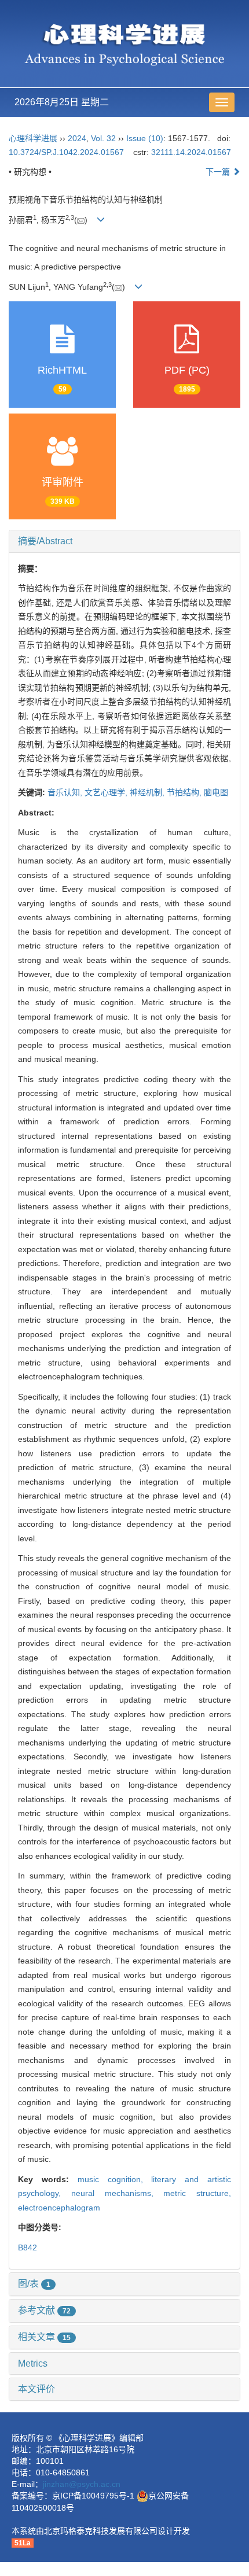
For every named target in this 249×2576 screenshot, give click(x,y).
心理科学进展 (34, 138)
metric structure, (197, 2193)
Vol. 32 (103, 138)
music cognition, (115, 2179)
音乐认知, (66, 792)
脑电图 (216, 792)
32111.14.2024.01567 (191, 152)
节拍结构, (185, 792)
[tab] (124, 541)
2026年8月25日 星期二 (62, 102)
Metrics (33, 2363)
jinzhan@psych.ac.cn (82, 2484)
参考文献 (44, 2310)
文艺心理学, (107, 792)
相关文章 (44, 2337)
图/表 (34, 2284)
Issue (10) (145, 138)
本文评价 (36, 2389)
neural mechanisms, (118, 2193)
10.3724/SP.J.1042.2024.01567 (66, 152)
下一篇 (219, 172)
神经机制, (148, 792)
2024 (77, 138)
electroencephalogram (59, 2208)
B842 (28, 2247)
